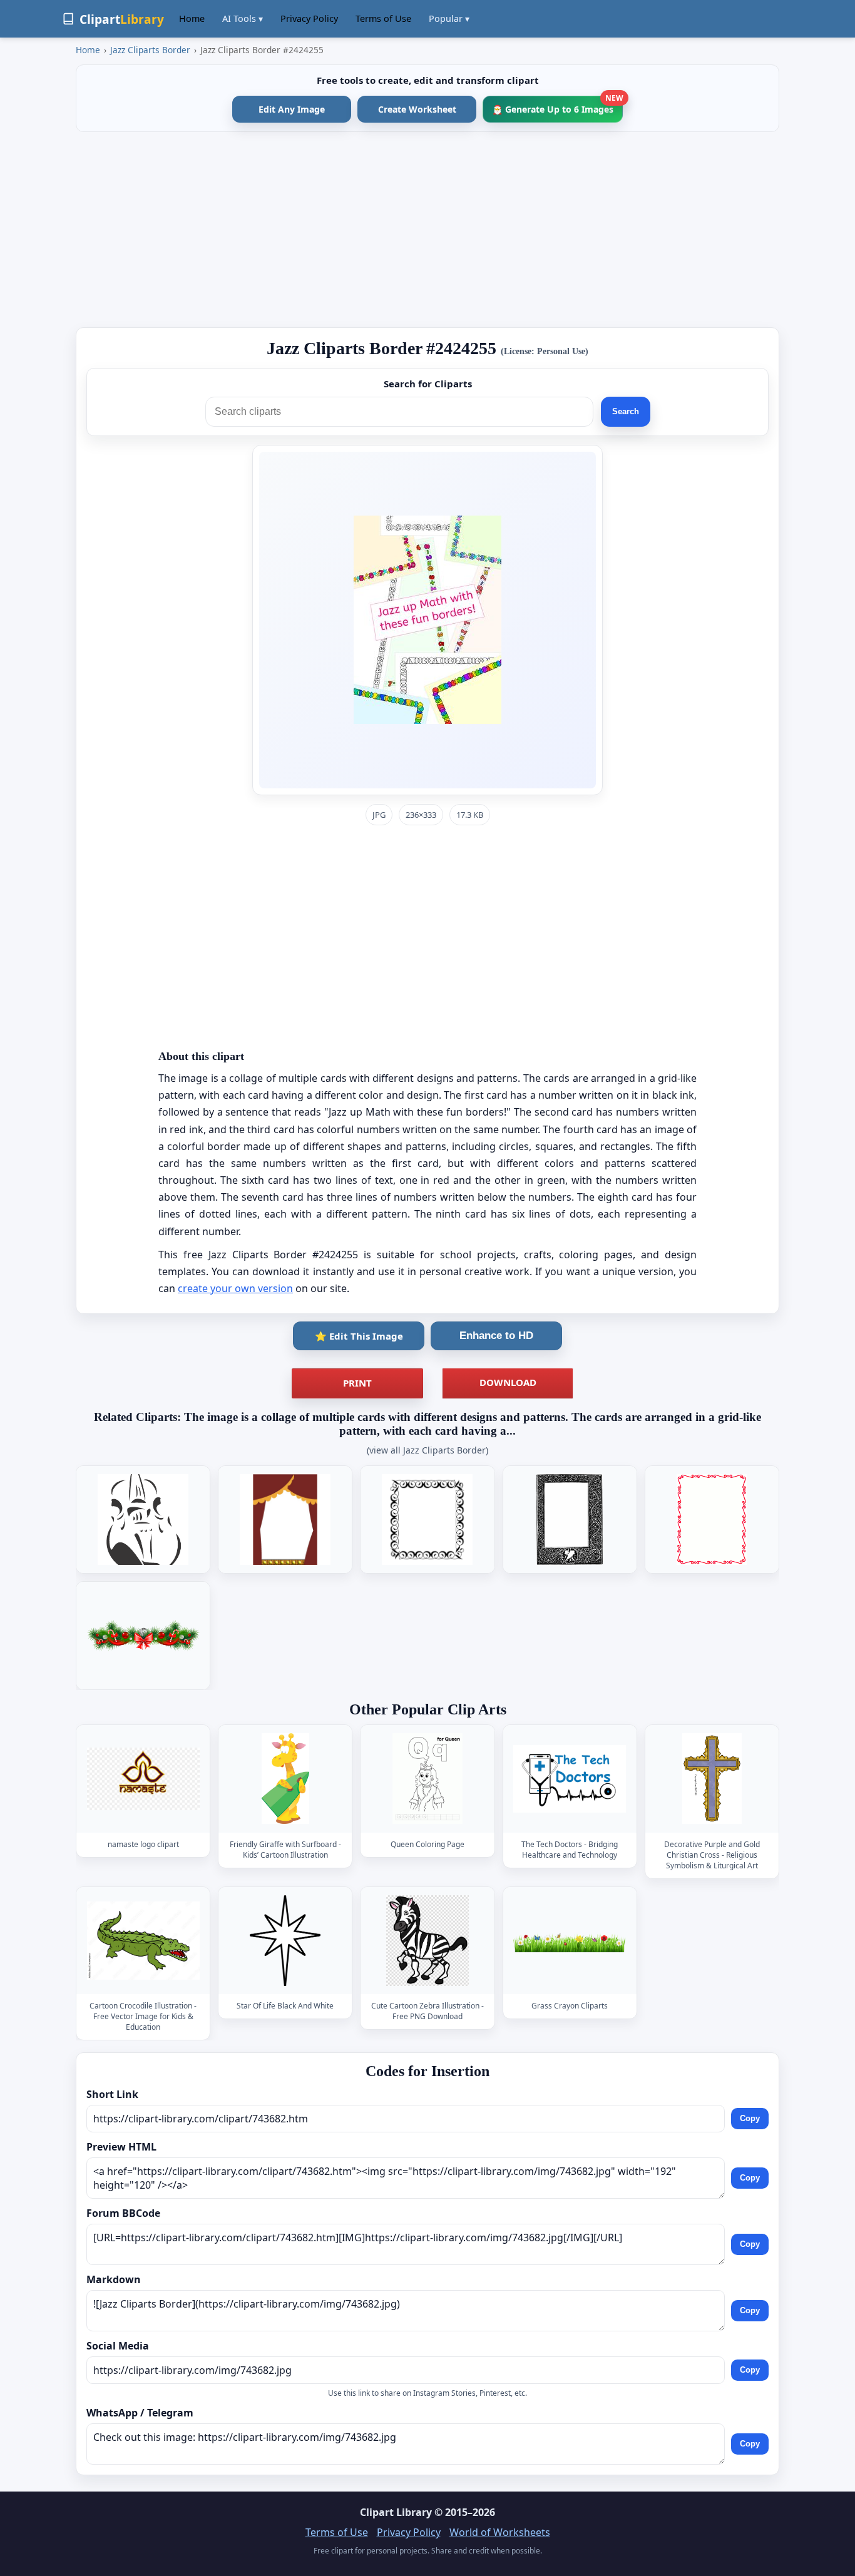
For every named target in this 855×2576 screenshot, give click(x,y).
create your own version (235, 1288)
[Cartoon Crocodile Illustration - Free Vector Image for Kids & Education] (143, 1941)
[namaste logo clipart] (143, 1779)
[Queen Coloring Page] (427, 1779)
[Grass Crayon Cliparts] (570, 1941)
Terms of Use (383, 18)
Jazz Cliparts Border (150, 50)
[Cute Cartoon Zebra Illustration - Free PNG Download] (427, 1941)
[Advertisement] (427, 230)
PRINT (357, 1383)
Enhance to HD (496, 1336)
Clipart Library (396, 2512)
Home (192, 18)
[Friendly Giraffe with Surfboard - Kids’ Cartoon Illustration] (285, 1779)
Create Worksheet (417, 109)
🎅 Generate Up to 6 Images (557, 105)
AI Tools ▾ (243, 18)
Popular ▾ (449, 18)
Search (626, 411)
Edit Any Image (292, 109)
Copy (750, 2118)
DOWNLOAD (508, 1382)
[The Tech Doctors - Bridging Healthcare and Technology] (570, 1779)
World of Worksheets (500, 2532)
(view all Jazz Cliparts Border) (427, 1450)
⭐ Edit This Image (359, 1336)
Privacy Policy (309, 18)
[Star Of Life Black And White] (285, 1941)
